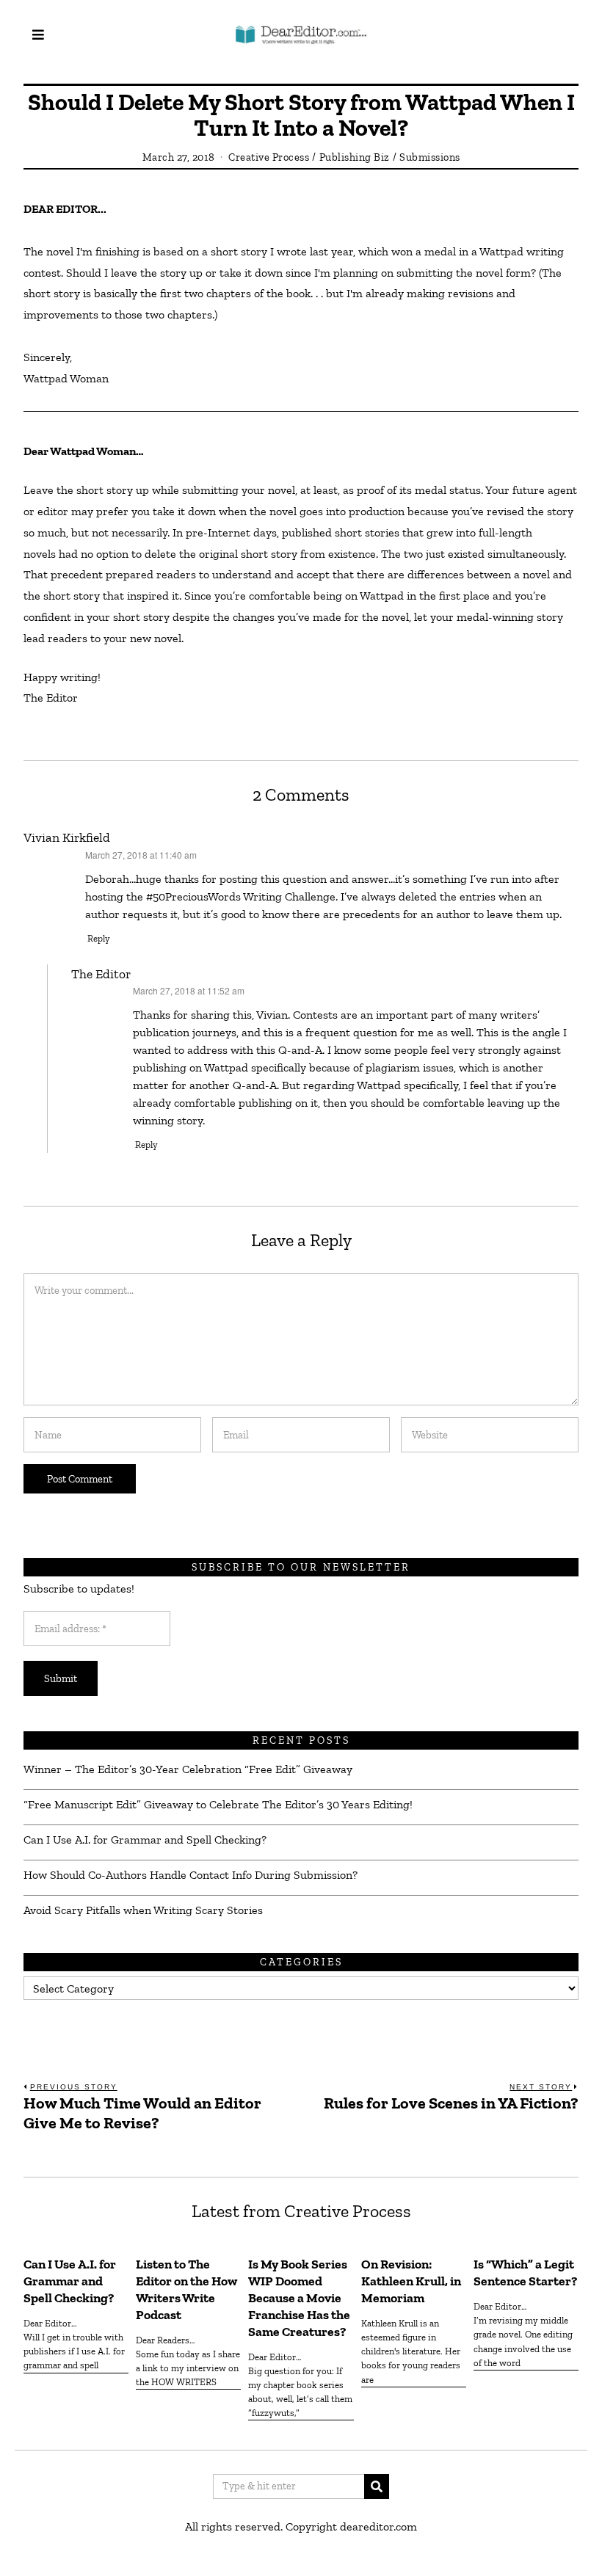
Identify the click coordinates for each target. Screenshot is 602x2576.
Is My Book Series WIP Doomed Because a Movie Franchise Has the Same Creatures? (299, 2297)
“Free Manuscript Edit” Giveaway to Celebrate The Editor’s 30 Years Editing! (218, 1804)
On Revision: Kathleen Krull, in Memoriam (411, 2281)
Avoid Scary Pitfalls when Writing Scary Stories (143, 1910)
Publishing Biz (355, 157)
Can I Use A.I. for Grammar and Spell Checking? (145, 1840)
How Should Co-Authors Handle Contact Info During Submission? (191, 1875)
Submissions (430, 157)
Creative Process (269, 157)
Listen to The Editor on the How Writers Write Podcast (186, 2289)
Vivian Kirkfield (67, 837)
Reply (99, 938)
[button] (377, 2486)
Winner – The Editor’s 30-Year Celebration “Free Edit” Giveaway (188, 1769)
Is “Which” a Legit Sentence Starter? (525, 2273)
